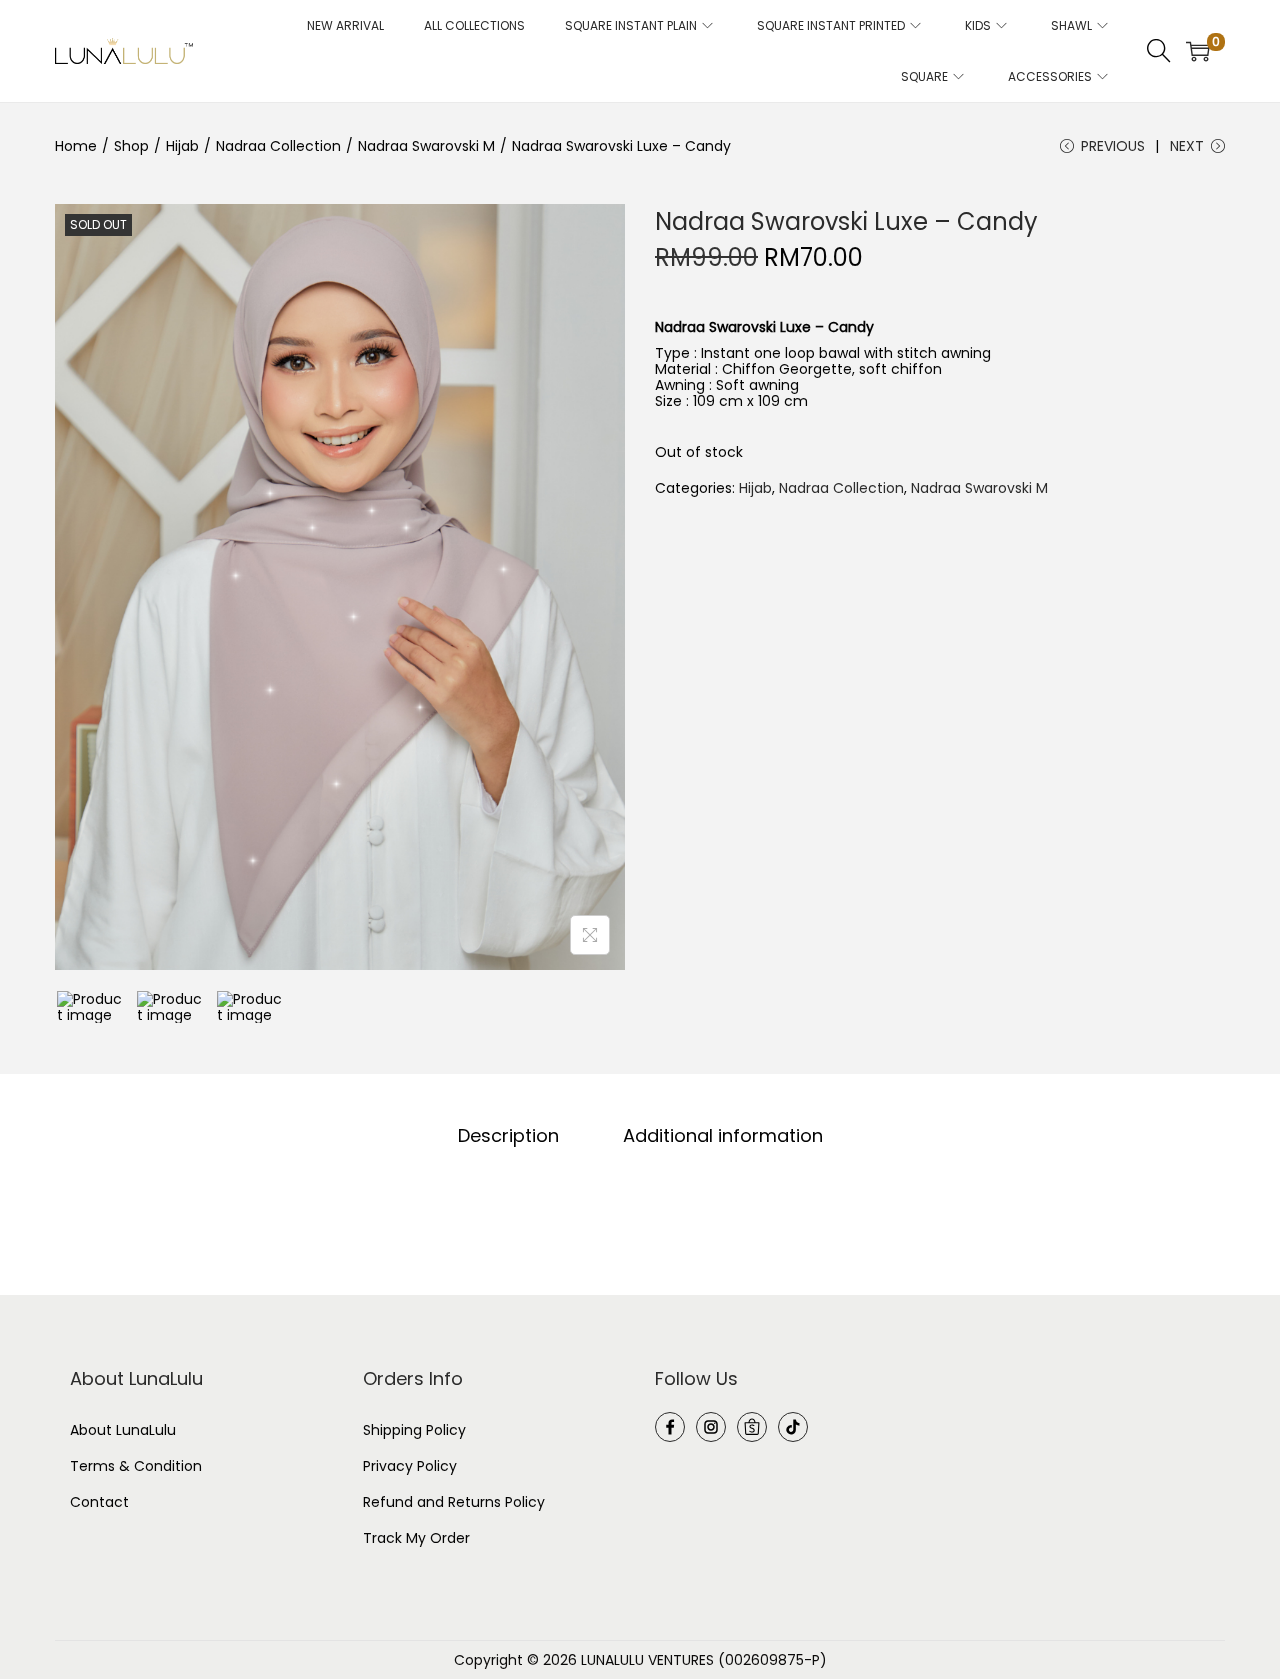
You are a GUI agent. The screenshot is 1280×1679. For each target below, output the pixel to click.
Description (508, 1136)
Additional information (723, 1136)
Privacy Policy (410, 1466)
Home (76, 146)
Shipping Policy (414, 1430)
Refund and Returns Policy (454, 1502)
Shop (131, 146)
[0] (1198, 51)
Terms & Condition (136, 1466)
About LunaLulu (123, 1430)
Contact (99, 1502)
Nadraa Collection (278, 146)
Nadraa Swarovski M (426, 146)
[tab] (508, 1136)
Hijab (182, 146)
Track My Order (416, 1538)
